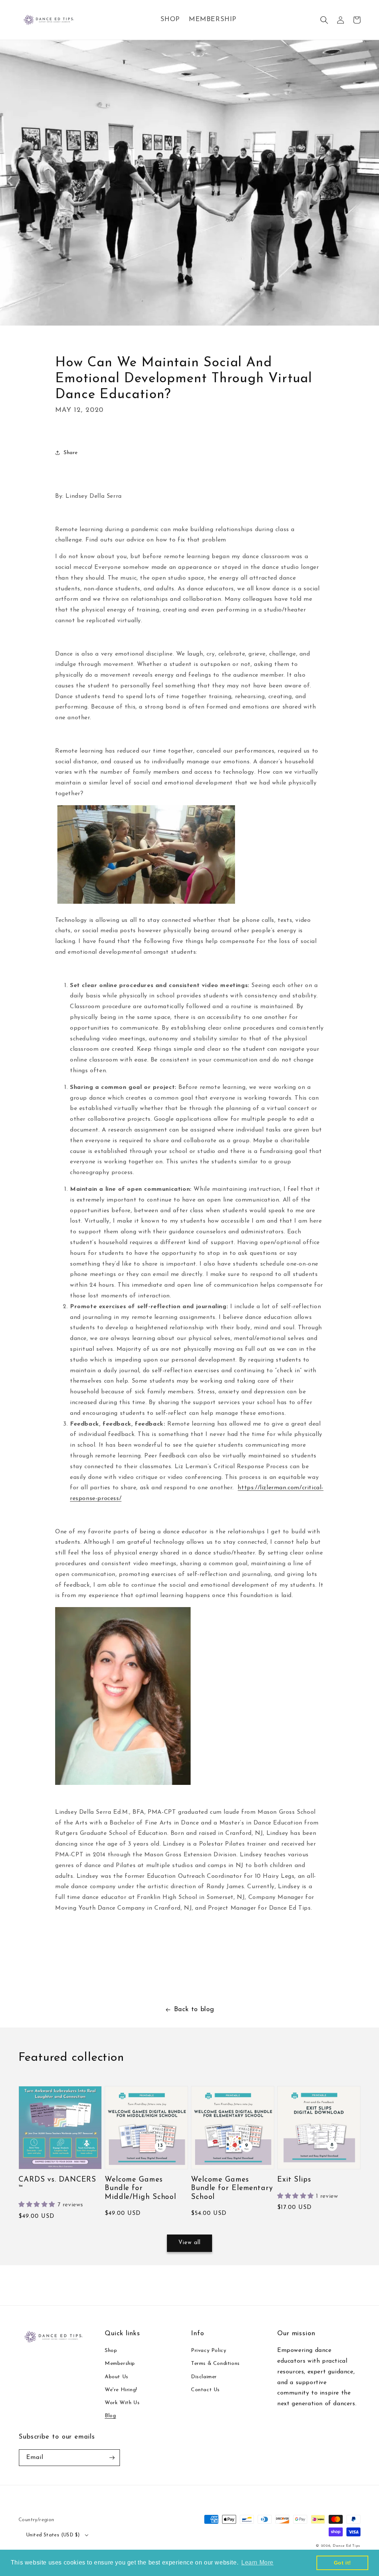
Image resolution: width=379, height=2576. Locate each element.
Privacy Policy (209, 2351)
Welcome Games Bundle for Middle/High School (140, 2188)
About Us (117, 2377)
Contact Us (205, 2390)
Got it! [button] (343, 2563)
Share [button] (71, 453)
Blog (110, 2416)
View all (189, 2243)
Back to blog (194, 2010)
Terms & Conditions (215, 2364)
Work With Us (122, 2403)
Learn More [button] (257, 2562)
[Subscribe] (112, 2458)
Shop (111, 2351)
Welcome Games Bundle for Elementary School (232, 2188)
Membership (120, 2364)
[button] (324, 20)
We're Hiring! (121, 2390)
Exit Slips (294, 2180)
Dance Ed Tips (347, 2546)
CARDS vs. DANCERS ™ (57, 2184)
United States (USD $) (53, 2535)
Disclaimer (204, 2377)
